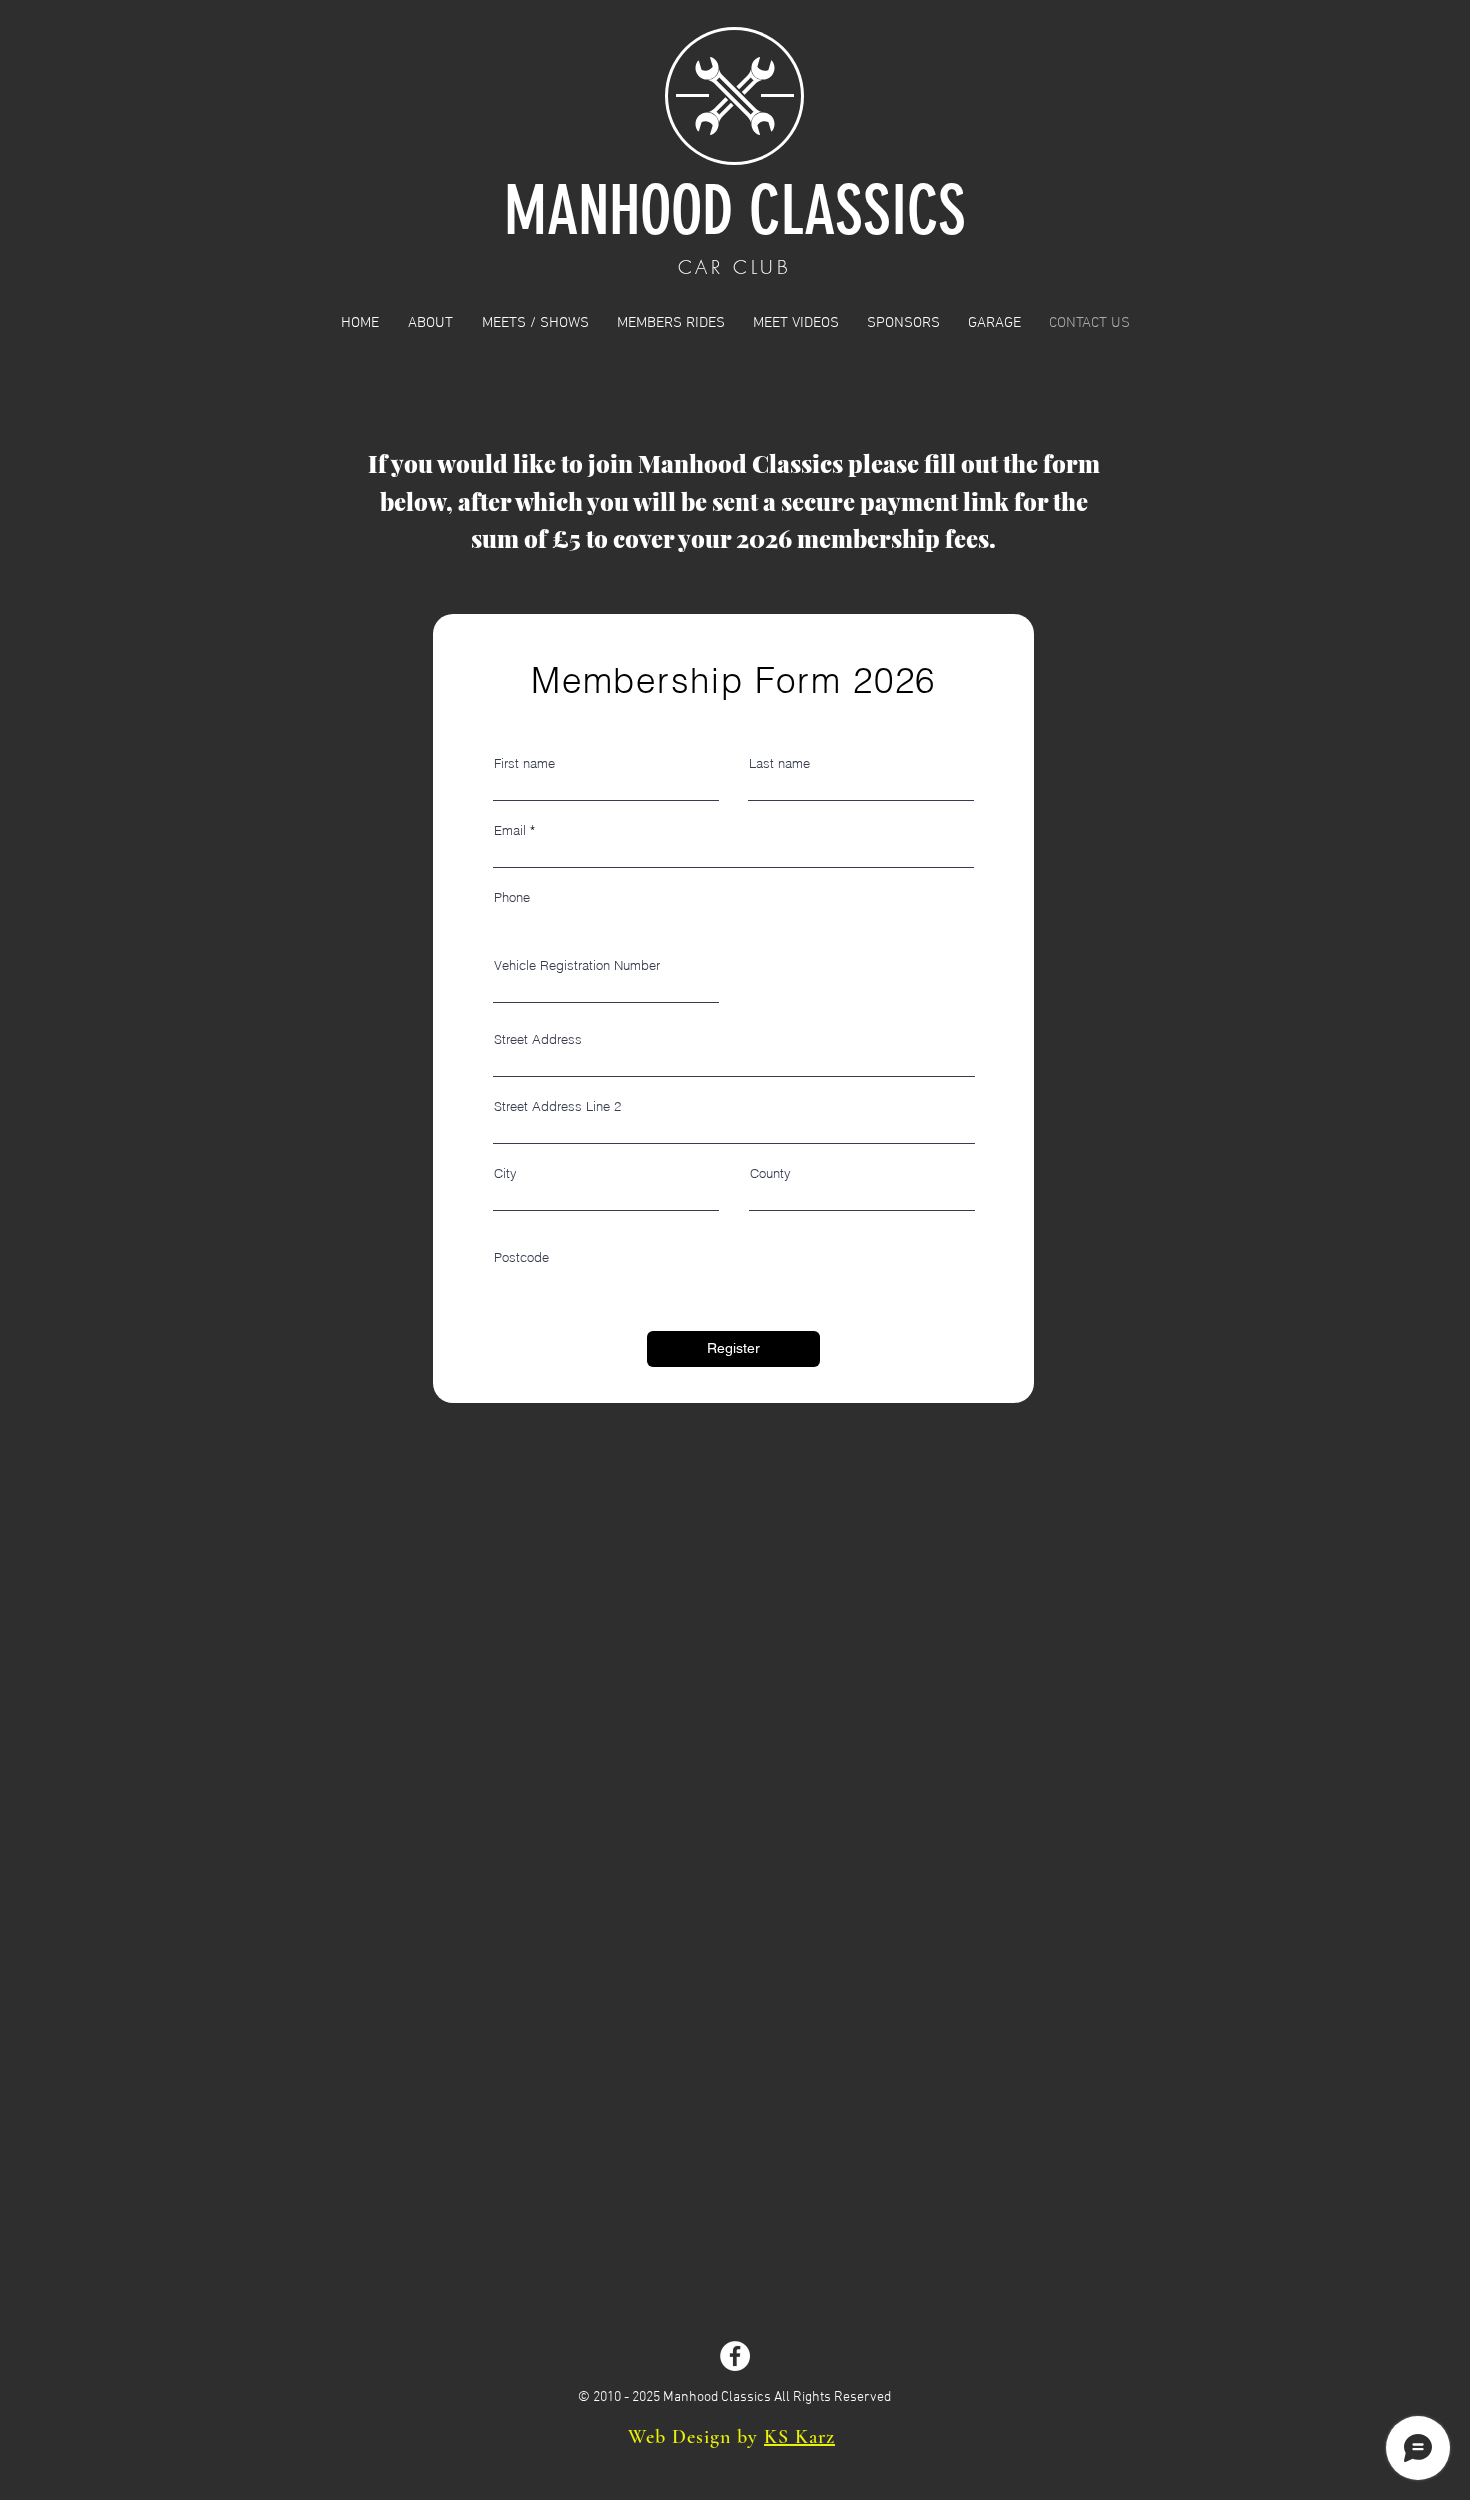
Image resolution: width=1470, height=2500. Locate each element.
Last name (779, 763)
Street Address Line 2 (557, 1106)
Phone (512, 897)
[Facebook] (735, 2356)
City (505, 1173)
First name (524, 763)
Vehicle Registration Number (577, 965)
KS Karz (799, 2437)
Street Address (538, 1039)
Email (510, 830)
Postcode (521, 1257)
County (770, 1173)
